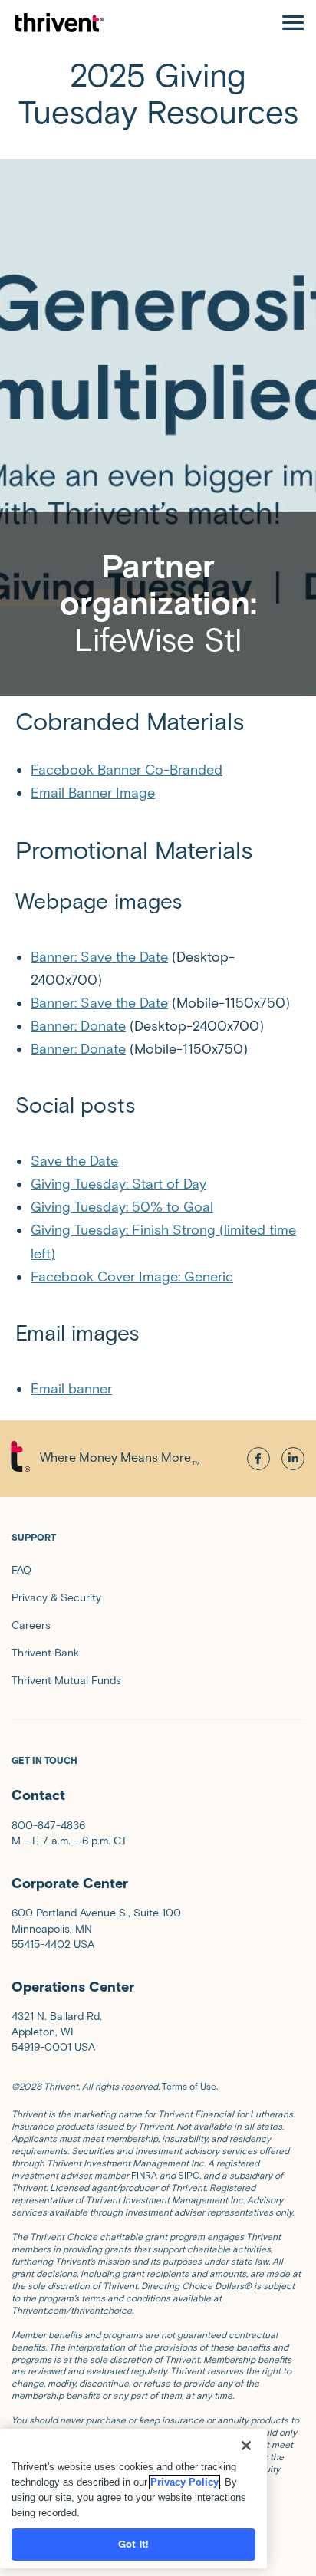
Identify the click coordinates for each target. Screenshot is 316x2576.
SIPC (189, 2175)
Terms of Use (189, 2086)
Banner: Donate (78, 1026)
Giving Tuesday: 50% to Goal (122, 1207)
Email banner (71, 1389)
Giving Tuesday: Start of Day (118, 1184)
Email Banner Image (93, 793)
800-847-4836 (48, 1826)
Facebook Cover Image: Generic (132, 1277)
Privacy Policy (184, 2482)
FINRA (144, 2175)
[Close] (246, 2446)
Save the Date (74, 1161)
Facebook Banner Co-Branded (127, 770)
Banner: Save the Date (99, 957)
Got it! (133, 2544)
